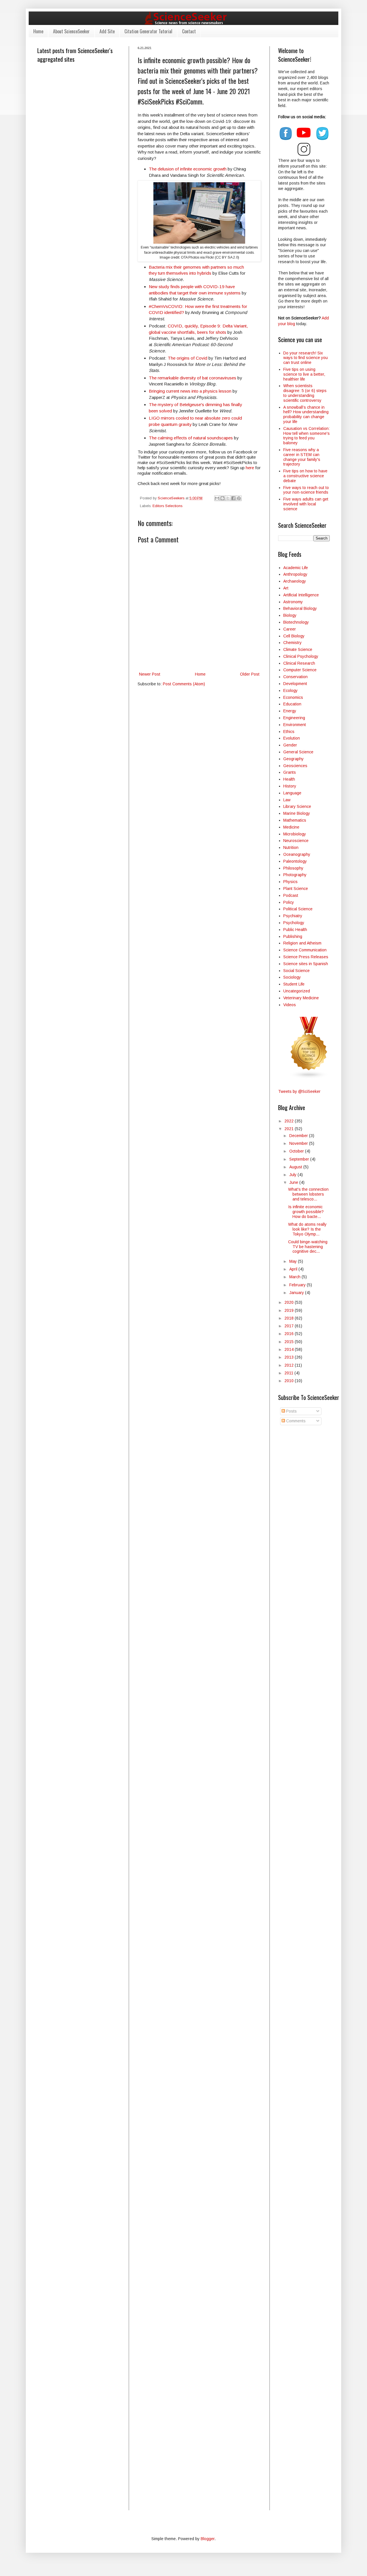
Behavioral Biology (300, 608)
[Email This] (217, 498)
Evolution (292, 738)
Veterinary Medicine (301, 998)
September (300, 1159)
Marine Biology (297, 813)
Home (38, 31)
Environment (295, 725)
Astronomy (293, 602)
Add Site (107, 31)
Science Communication (305, 950)
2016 (290, 1334)
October (297, 1151)
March (295, 1277)
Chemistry (292, 643)
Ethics (289, 732)
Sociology (292, 977)
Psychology (294, 923)
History (290, 786)
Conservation (295, 677)
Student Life (294, 984)
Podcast (291, 895)
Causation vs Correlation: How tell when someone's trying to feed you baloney (307, 436)
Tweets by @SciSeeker (299, 1091)
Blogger (208, 2539)
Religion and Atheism (302, 943)
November (299, 1143)
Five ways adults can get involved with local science (306, 504)
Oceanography (297, 854)
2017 (290, 1326)
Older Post (250, 674)
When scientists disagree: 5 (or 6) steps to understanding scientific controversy (305, 393)
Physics (290, 882)
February (298, 1285)
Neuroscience (296, 841)
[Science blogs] (309, 1077)
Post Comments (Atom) (184, 684)
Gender (290, 745)
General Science (298, 752)
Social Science (296, 971)
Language (292, 793)
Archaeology (295, 581)
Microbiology (295, 834)
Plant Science (296, 889)
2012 (290, 1365)
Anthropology (295, 574)
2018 (290, 1318)
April (294, 1269)
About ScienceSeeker (71, 31)
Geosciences (295, 766)
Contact (189, 31)
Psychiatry (293, 916)
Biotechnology (296, 622)
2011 (289, 1373)
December (299, 1136)
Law (287, 800)
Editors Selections (167, 506)
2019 (290, 1310)
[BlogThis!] (222, 498)
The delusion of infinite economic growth (188, 169)
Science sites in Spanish (306, 964)
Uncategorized (297, 991)
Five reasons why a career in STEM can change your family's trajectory (302, 457)
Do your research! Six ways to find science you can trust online (305, 358)
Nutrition (291, 847)
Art (286, 588)
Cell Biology (294, 636)
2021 (290, 1129)
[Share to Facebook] (233, 498)
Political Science (298, 909)
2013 (290, 1357)
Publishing (293, 936)
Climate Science (298, 649)
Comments (295, 1421)
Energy (290, 711)
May (294, 1261)
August (296, 1167)
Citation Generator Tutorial (148, 31)
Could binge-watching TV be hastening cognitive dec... (308, 1247)
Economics (293, 697)
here (250, 468)
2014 (290, 1349)
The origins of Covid (188, 358)
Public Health (295, 930)
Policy (289, 902)
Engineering (294, 718)
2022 (290, 1121)
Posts (291, 1411)
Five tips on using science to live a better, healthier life (304, 374)
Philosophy (293, 868)
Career (290, 629)
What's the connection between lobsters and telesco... (308, 1194)
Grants (290, 772)
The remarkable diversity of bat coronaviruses (193, 378)
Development (295, 684)
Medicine (291, 827)
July (293, 1175)
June (294, 1182)
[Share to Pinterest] (239, 498)
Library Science (297, 806)
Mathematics (295, 820)
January (297, 1293)
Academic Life (296, 568)
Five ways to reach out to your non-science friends (306, 490)
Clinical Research (299, 663)
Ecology (290, 690)
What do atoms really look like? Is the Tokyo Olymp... (307, 1229)
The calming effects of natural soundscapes (191, 438)
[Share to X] (228, 498)
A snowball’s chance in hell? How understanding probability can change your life (306, 414)
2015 (290, 1342)
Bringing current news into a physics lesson (190, 391)
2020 (290, 1302)
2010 (290, 1381)
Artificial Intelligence (301, 595)
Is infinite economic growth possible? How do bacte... (306, 1212)
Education (292, 704)
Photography (295, 875)
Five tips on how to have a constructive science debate (305, 476)
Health (289, 779)
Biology (290, 615)
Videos (290, 1005)
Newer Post (150, 674)
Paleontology (295, 861)
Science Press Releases (306, 957)
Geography (293, 759)
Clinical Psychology (301, 656)
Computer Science (300, 670)
